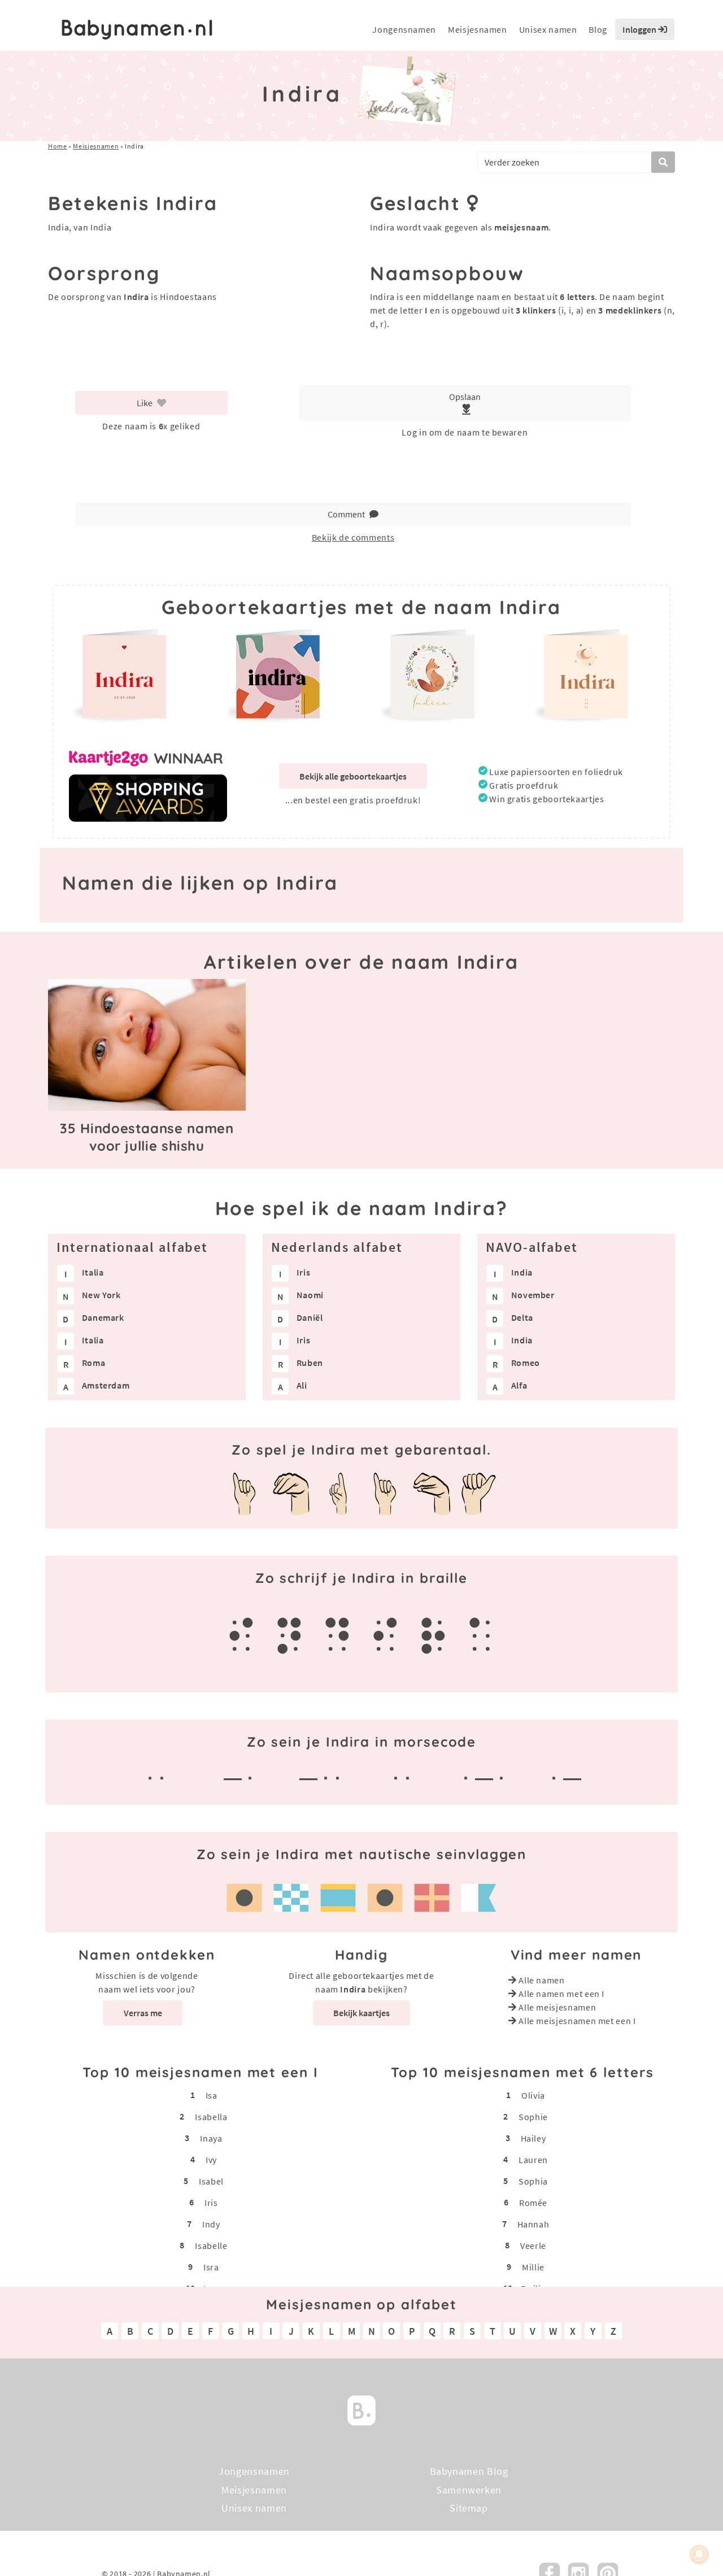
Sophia (533, 2181)
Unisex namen (548, 29)
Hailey (533, 2138)
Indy (211, 2224)
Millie (533, 2267)
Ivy (211, 2160)
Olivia (533, 2095)
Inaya (211, 2138)
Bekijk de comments (353, 537)
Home (58, 146)
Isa (212, 2095)
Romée (533, 2203)
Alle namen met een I (561, 1994)
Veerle (533, 2246)
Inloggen (640, 29)
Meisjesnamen (478, 29)
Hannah (533, 2224)
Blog (598, 29)
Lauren (533, 2160)
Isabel (211, 2181)
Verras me (143, 2013)
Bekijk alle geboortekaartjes (353, 776)
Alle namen (541, 1980)
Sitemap (469, 2508)
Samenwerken (469, 2489)
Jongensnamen (404, 29)
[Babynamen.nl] (361, 2409)
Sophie (533, 2117)
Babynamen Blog (469, 2471)
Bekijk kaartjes (361, 2013)
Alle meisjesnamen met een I (577, 2021)
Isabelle (211, 2246)
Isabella (211, 2117)
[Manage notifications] (699, 2554)
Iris (211, 2203)
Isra (211, 2267)
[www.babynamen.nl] (137, 30)
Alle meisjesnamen (557, 2007)
